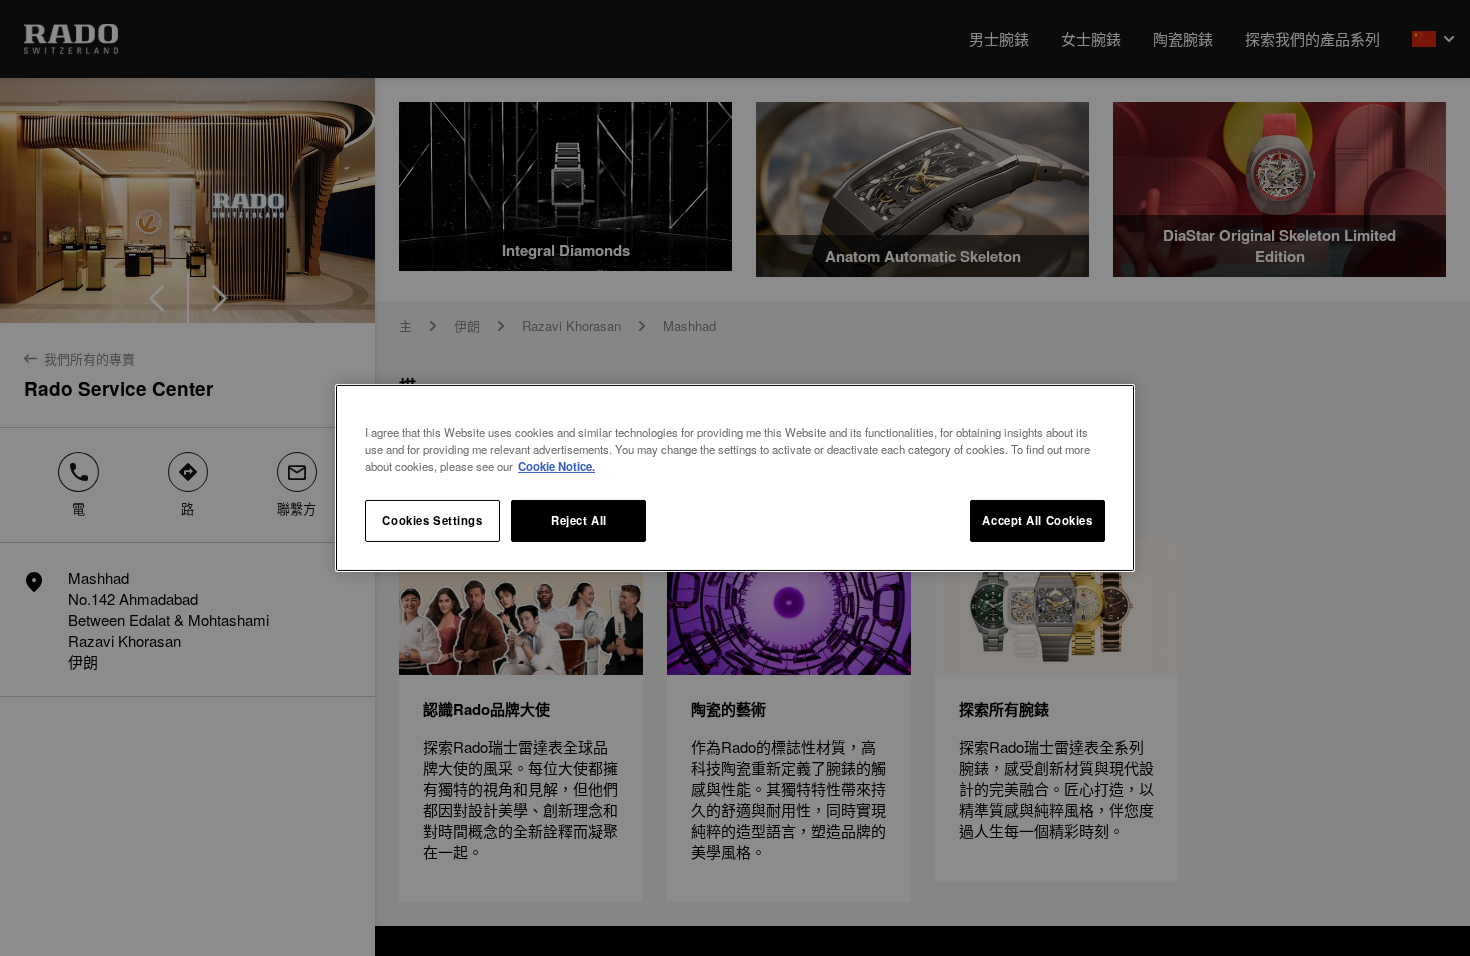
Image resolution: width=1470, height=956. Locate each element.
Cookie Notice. (556, 466)
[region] (735, 478)
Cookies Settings (432, 520)
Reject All (579, 520)
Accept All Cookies (1037, 520)
